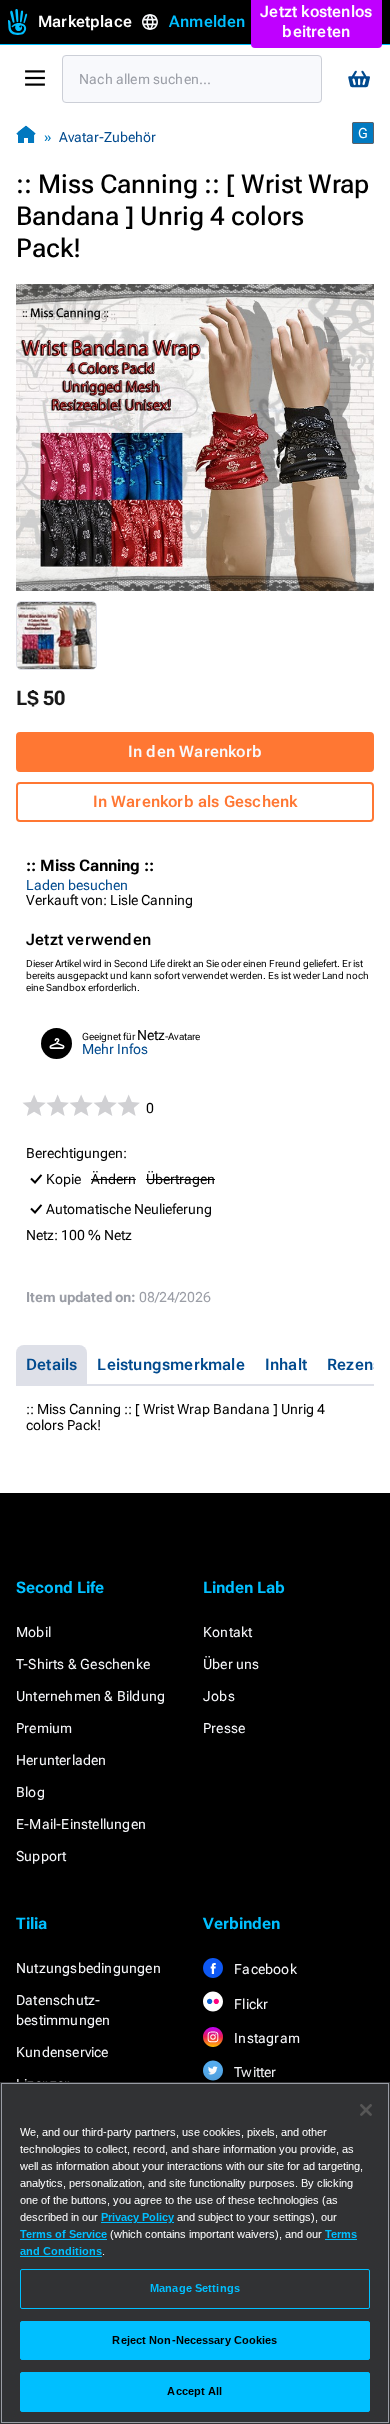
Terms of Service (63, 2234)
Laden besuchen (77, 885)
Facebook (264, 1969)
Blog (30, 1792)
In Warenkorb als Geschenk (195, 801)
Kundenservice (62, 2052)
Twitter (254, 2072)
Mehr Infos (115, 1049)
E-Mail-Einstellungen (81, 1824)
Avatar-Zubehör (107, 137)
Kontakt (227, 1632)
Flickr (249, 2004)
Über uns (231, 1664)
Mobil (33, 1632)
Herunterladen (61, 1760)
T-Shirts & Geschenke (83, 1664)
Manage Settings (195, 2288)
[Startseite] (26, 136)
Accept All (194, 2391)
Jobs (219, 1696)
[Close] (366, 2110)
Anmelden (207, 21)
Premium (44, 1728)
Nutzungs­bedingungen (88, 1968)
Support (41, 1856)
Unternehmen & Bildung (90, 1696)
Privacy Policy (137, 2217)
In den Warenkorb (195, 751)
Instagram (265, 2038)
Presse (224, 1728)
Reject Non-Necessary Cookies (194, 2340)
